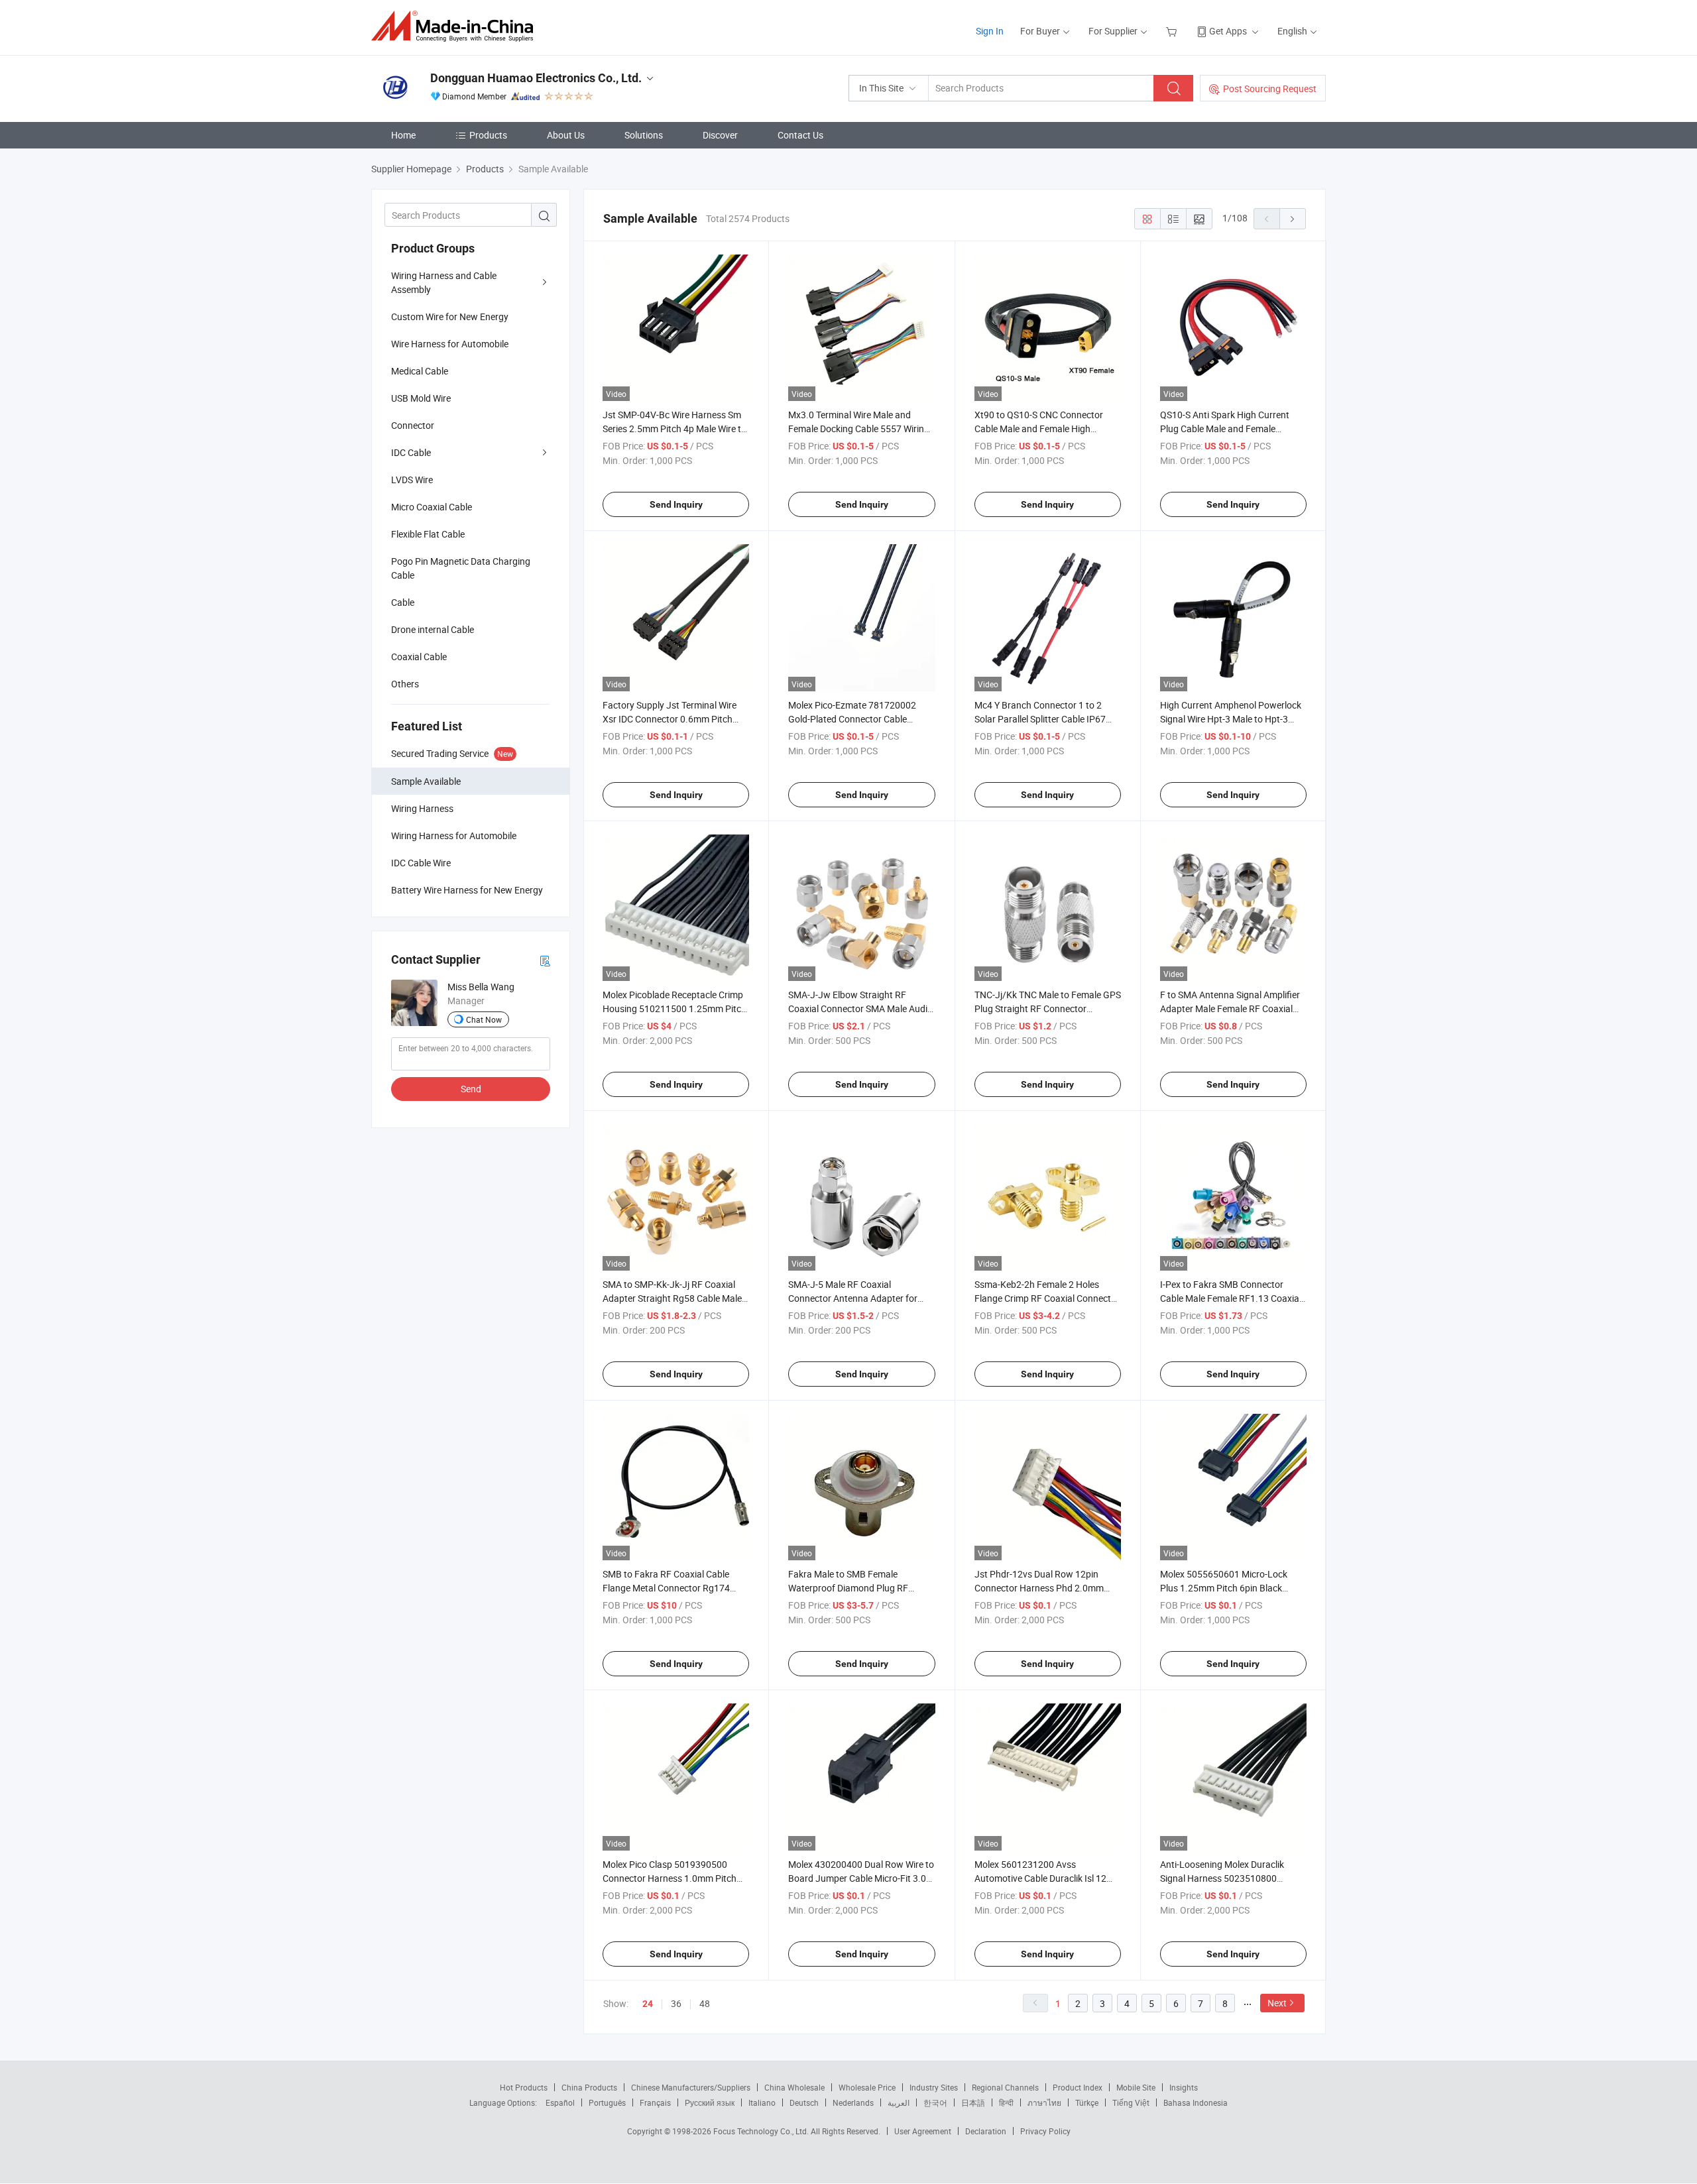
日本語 (973, 2102)
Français (655, 2102)
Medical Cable (420, 371)
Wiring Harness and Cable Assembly (444, 282)
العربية (899, 2102)
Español (560, 2102)
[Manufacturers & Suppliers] (456, 26)
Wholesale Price (867, 2087)
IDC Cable (411, 452)
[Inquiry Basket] (1173, 31)
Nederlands (853, 2102)
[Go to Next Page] (1293, 219)
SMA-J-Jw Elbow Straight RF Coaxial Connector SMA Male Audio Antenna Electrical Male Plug (860, 1008)
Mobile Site (1136, 2087)
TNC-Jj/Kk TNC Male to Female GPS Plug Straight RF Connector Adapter (1048, 1008)
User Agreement (923, 2131)
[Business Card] (545, 960)
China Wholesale (794, 2087)
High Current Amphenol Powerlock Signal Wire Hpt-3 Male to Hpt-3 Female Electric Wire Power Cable (1231, 719)
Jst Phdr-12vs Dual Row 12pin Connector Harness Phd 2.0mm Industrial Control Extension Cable (1044, 1588)
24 (648, 2004)
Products (488, 135)
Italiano (762, 2102)
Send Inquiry (676, 504)
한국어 (935, 2102)
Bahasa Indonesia (1196, 2102)
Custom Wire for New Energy (450, 316)
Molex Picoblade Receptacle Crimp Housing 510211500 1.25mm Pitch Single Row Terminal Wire (674, 1008)
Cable (403, 602)
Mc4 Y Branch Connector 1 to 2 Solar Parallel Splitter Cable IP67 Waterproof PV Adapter (1040, 719)
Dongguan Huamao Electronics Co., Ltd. (536, 78)
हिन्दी (1006, 2102)
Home (403, 135)
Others (405, 684)
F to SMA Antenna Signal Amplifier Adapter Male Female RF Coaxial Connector (1230, 1008)
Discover (720, 135)
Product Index (1078, 2087)
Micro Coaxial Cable (432, 507)
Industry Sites (934, 2087)
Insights (1184, 2087)
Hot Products (524, 2087)
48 (705, 2003)
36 (676, 2003)
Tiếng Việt (1131, 2102)
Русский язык (710, 2102)
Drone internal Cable (433, 629)
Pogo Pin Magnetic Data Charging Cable (461, 568)
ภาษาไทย (1044, 2102)
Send (471, 1089)
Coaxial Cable (419, 657)
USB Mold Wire (421, 398)
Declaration (986, 2131)
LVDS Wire (412, 480)
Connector (413, 425)
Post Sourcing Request (1270, 88)
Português (607, 2102)
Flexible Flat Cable (428, 534)
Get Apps (1228, 31)
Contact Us (800, 135)
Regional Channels (1005, 2087)
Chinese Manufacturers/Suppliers (691, 2087)
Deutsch (804, 2102)
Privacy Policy (1045, 2131)
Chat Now (484, 1019)
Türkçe (1087, 2102)
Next (1277, 2003)
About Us (566, 135)
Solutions (644, 135)
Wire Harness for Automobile (450, 344)
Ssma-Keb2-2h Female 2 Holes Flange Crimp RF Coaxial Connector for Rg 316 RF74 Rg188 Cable (1047, 1298)
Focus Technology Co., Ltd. (762, 2131)
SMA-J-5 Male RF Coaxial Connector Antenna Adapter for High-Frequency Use (853, 1298)
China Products (589, 2087)
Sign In (990, 31)
